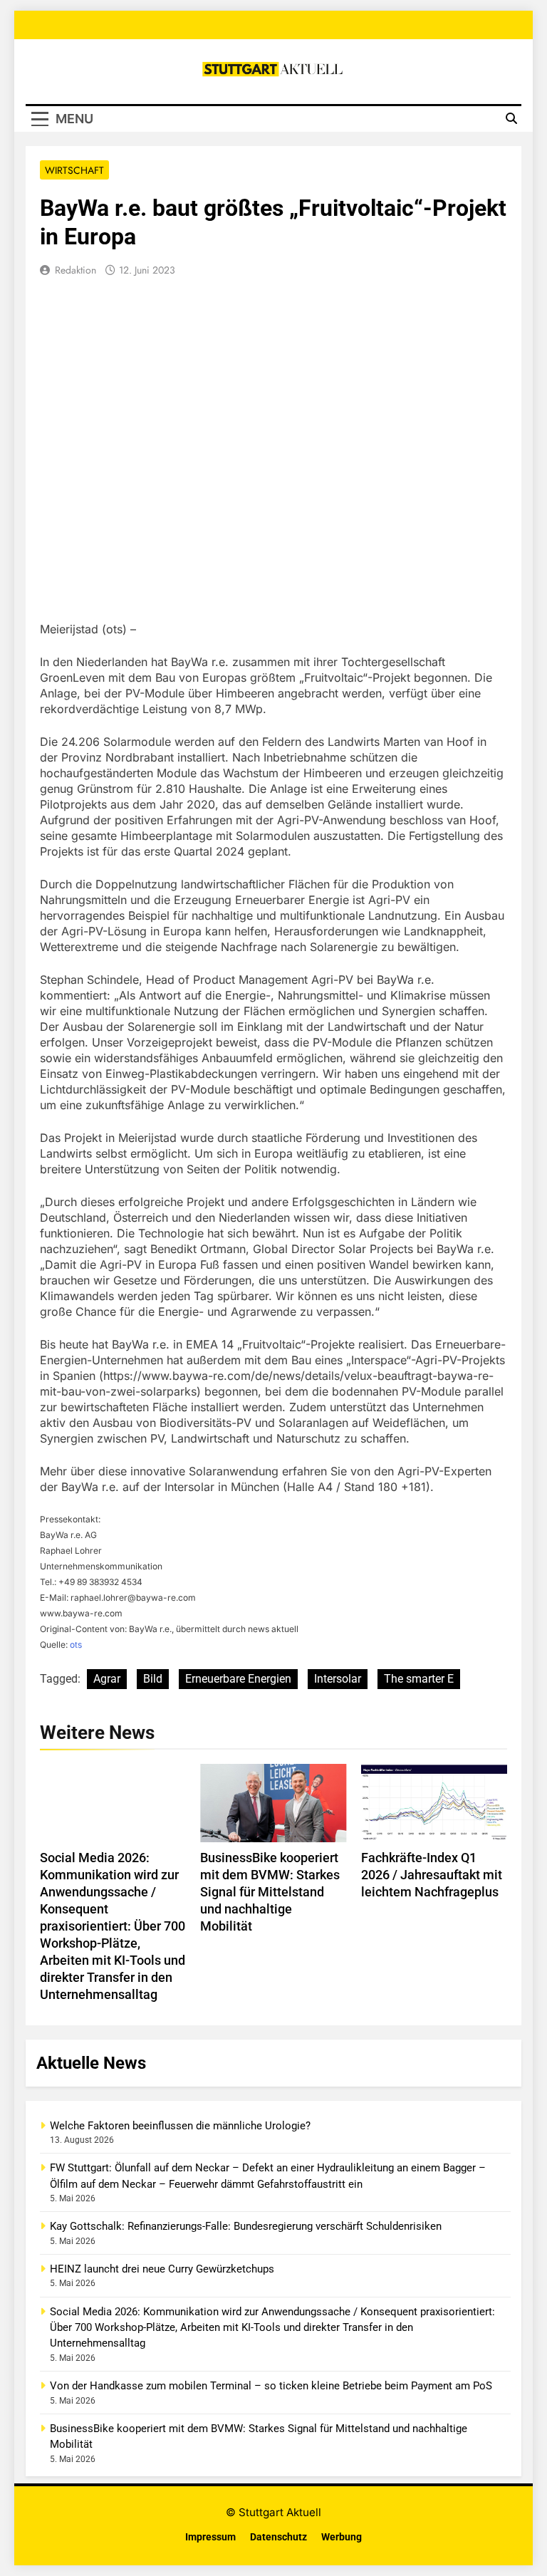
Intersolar (338, 1679)
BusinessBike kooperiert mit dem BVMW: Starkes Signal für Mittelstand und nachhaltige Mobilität (270, 1892)
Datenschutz (278, 2537)
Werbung (342, 2537)
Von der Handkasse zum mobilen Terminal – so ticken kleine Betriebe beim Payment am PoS (271, 2386)
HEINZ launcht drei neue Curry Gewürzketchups (162, 2269)
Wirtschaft (74, 170)
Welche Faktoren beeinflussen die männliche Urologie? (180, 2126)
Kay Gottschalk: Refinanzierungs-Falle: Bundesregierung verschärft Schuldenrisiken (246, 2226)
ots (76, 1645)
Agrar (107, 1679)
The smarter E (419, 1679)
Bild (153, 1679)
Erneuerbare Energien (238, 1679)
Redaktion (75, 270)
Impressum (210, 2537)
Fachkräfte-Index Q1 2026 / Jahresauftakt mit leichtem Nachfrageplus (432, 1875)
